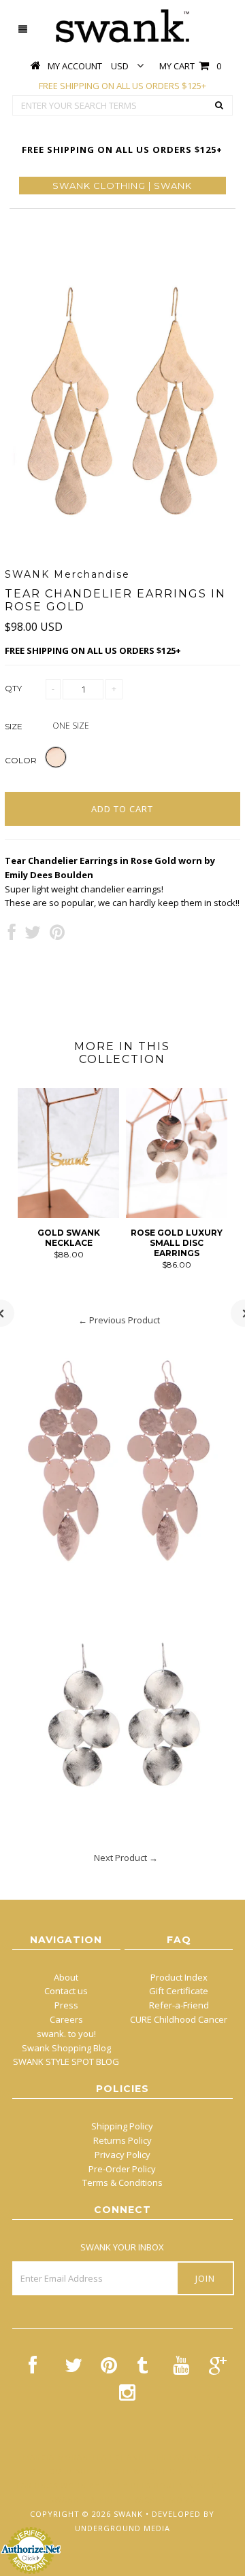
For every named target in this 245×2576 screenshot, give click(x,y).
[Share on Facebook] (12, 935)
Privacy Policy (122, 2155)
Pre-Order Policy (122, 2169)
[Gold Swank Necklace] (68, 1215)
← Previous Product (119, 1320)
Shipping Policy (122, 2126)
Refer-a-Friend (179, 2005)
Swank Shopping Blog (66, 2048)
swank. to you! (66, 2034)
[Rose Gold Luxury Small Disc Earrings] (177, 1215)
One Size (71, 726)
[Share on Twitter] (33, 935)
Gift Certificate (179, 1991)
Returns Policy (122, 2140)
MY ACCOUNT (75, 66)
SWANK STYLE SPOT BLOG (66, 2061)
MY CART (190, 66)
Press (66, 2005)
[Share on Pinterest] (57, 935)
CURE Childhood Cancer (179, 2019)
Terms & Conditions (122, 2182)
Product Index (179, 1977)
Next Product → (126, 1858)
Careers (66, 2019)
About (66, 1977)
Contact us (66, 1991)
